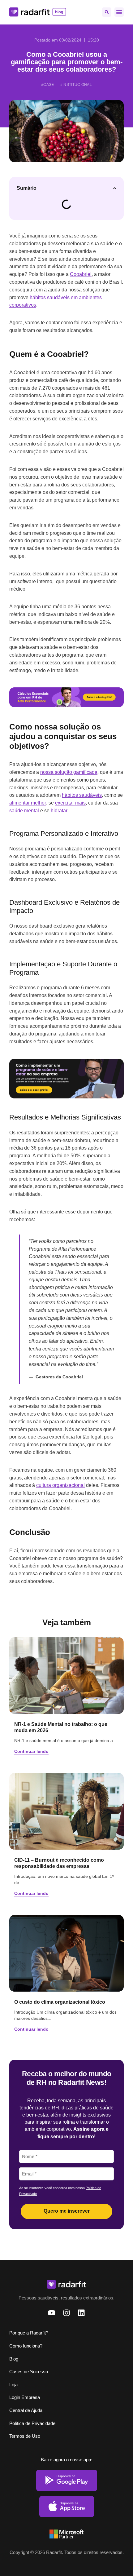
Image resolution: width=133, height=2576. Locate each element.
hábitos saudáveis (82, 795)
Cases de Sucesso (29, 2372)
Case (49, 85)
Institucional (77, 85)
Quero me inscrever (67, 2211)
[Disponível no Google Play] (67, 2480)
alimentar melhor (28, 803)
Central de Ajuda (26, 2410)
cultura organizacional (60, 1485)
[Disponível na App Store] (67, 2507)
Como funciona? (26, 2346)
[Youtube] (52, 2313)
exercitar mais (70, 803)
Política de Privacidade (32, 2423)
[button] (107, 12)
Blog (14, 2359)
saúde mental (24, 811)
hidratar (59, 811)
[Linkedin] (81, 2313)
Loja (13, 2385)
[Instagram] (66, 2313)
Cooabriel (81, 274)
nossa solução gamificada (69, 772)
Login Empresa (25, 2397)
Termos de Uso (25, 2436)
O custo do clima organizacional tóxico (60, 2002)
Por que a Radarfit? (29, 2333)
